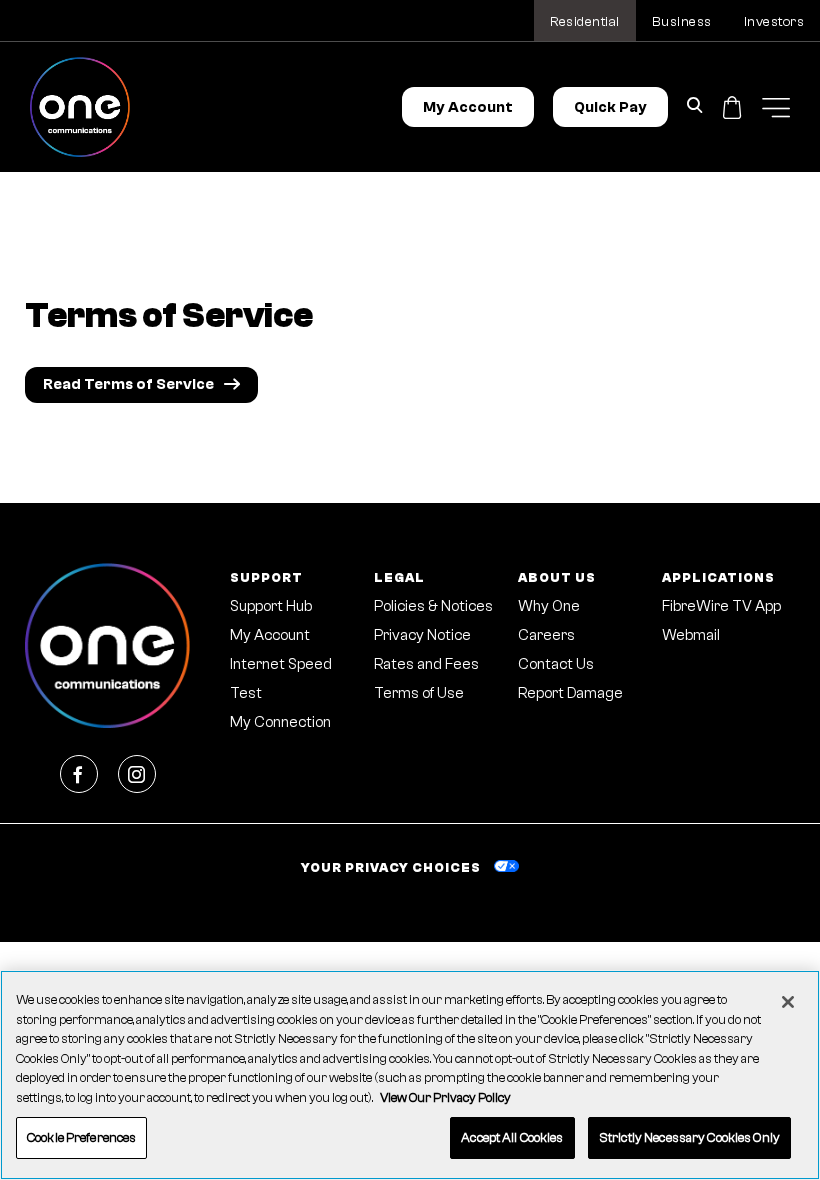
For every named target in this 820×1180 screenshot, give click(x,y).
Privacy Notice (422, 635)
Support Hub (271, 606)
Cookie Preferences (81, 1137)
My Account (468, 107)
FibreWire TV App (721, 606)
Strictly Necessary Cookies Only (689, 1137)
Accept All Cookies (512, 1137)
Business (682, 22)
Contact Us (556, 664)
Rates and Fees (426, 664)
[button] (776, 107)
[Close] (788, 1002)
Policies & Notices (433, 606)
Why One (549, 606)
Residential (585, 22)
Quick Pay (610, 107)
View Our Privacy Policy (445, 1097)
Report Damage (570, 693)
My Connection (280, 722)
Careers (546, 635)
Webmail (691, 635)
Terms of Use (419, 693)
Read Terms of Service (128, 384)
